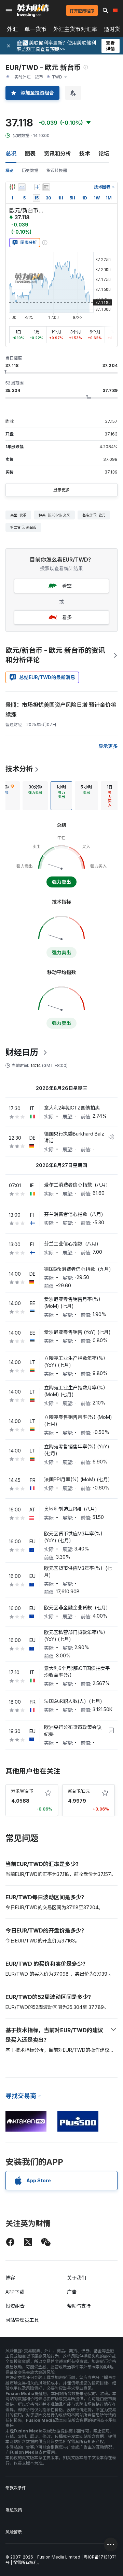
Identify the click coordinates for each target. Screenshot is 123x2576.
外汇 (12, 29)
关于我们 (77, 2278)
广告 (72, 2292)
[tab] (35, 796)
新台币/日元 (79, 1791)
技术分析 (19, 769)
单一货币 (36, 29)
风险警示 (14, 2532)
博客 (10, 2278)
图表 (30, 154)
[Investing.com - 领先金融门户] (33, 11)
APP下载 (15, 2292)
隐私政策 (14, 2510)
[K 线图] (12, 187)
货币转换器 (57, 170)
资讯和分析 (57, 154)
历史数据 (30, 170)
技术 (85, 154)
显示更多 (61, 490)
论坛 (104, 154)
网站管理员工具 (22, 2320)
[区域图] (22, 187)
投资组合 (15, 2306)
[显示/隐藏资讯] (46, 187)
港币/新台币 (22, 1791)
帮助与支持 (79, 2306)
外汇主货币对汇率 (75, 29)
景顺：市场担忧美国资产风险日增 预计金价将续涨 (61, 710)
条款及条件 (16, 2488)
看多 (67, 617)
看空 (67, 586)
